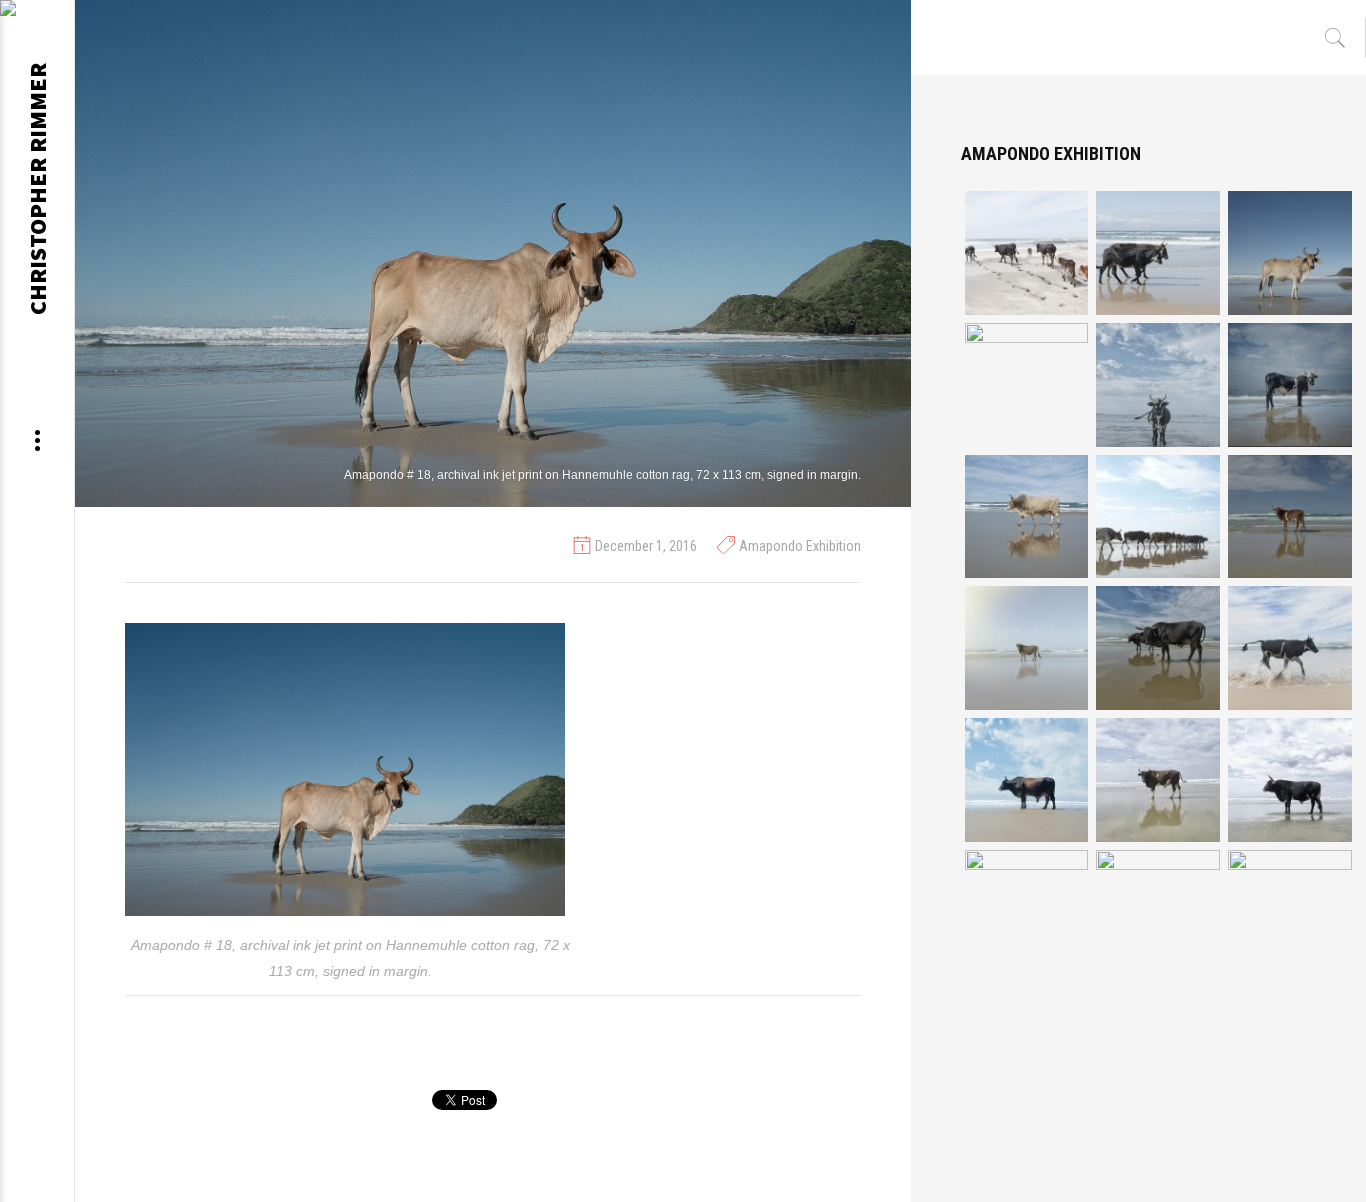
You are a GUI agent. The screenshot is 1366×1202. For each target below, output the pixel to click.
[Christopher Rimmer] (37, 15)
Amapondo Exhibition (800, 546)
